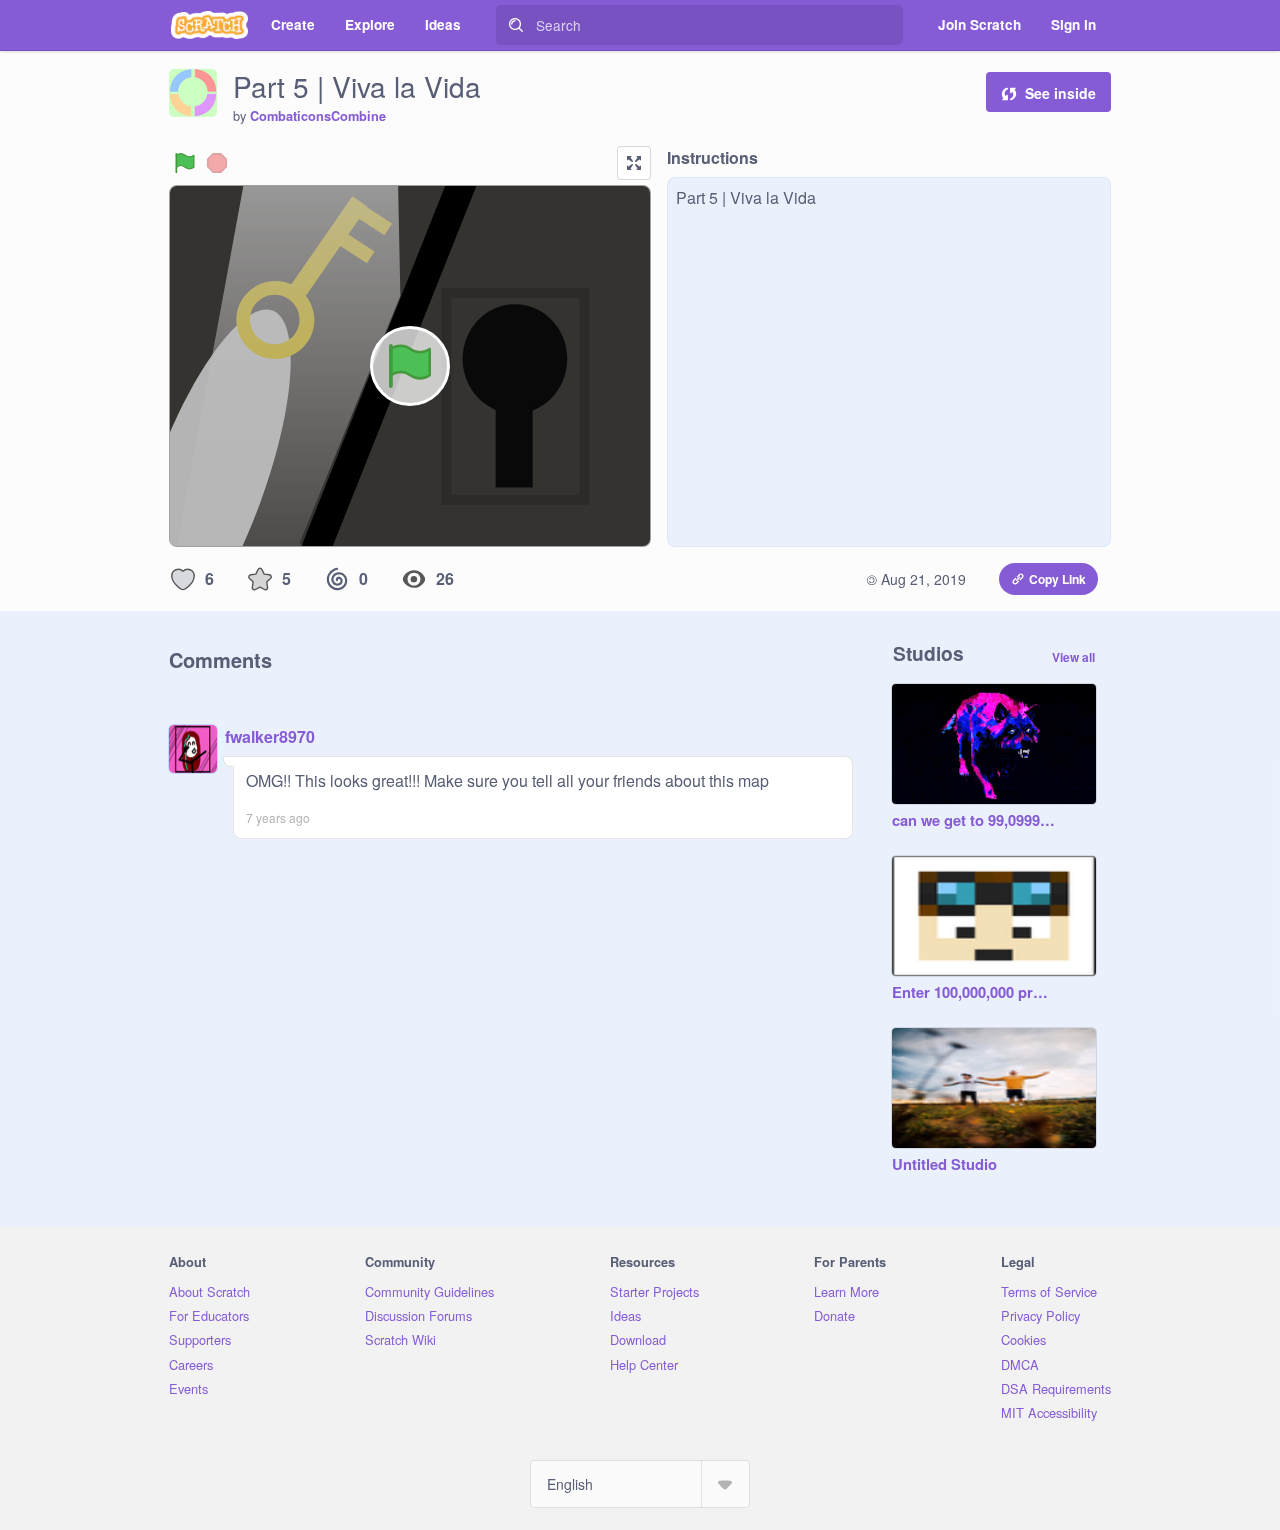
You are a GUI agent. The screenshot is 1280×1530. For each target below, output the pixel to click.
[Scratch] (209, 25)
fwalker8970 (270, 736)
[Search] (516, 25)
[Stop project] (217, 163)
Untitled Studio (944, 1165)
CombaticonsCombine (318, 116)
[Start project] (185, 163)
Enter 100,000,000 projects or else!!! (974, 993)
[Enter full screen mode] (634, 163)
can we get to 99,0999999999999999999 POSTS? (974, 821)
